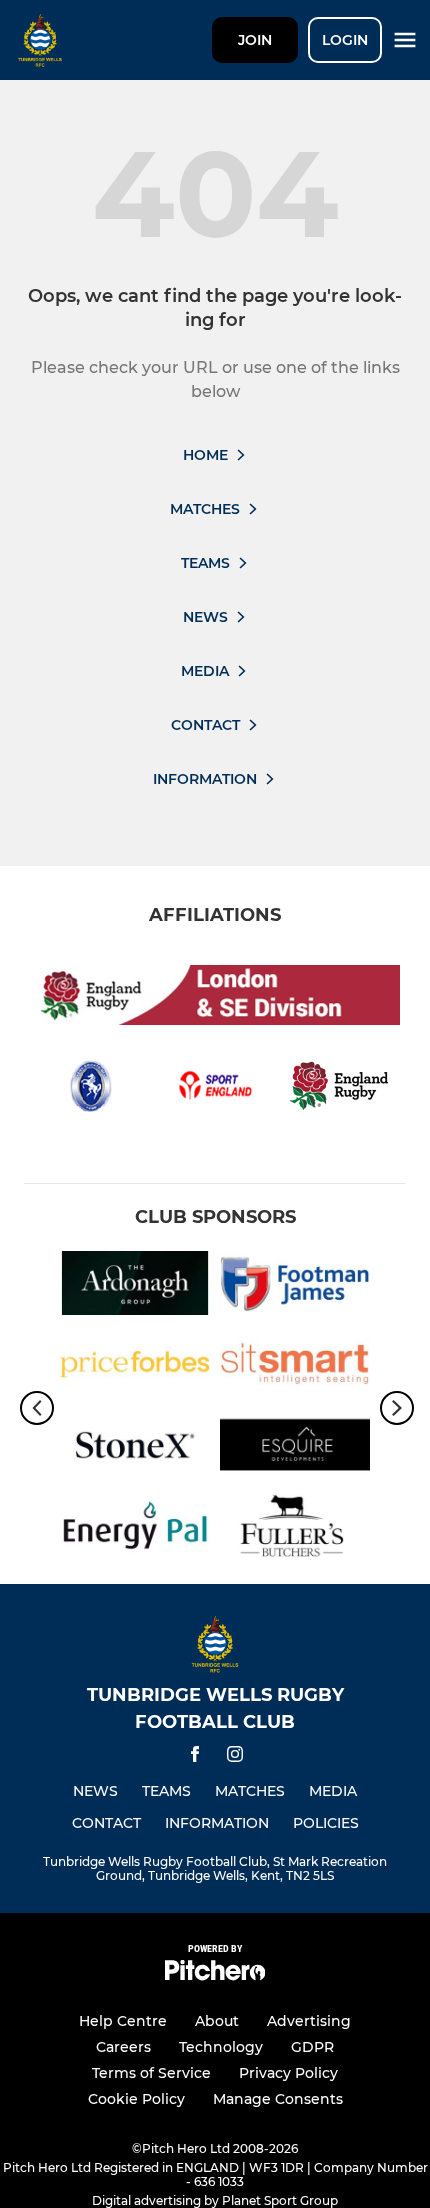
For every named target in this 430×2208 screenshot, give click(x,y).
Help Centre (123, 2021)
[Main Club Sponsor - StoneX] (135, 1448)
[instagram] (235, 1757)
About (217, 2021)
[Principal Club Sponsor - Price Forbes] (135, 1367)
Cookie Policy (136, 2099)
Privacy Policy (288, 2073)
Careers (123, 2047)
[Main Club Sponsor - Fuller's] (295, 1529)
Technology (221, 2047)
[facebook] (195, 1757)
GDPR (312, 2047)
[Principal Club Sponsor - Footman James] (295, 1286)
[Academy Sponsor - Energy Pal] (135, 1529)
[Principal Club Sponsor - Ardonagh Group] (135, 1286)
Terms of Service (151, 2073)
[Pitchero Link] (215, 1975)
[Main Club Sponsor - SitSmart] (295, 1367)
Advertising (309, 2021)
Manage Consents (278, 2099)
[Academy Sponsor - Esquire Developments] (295, 1448)
